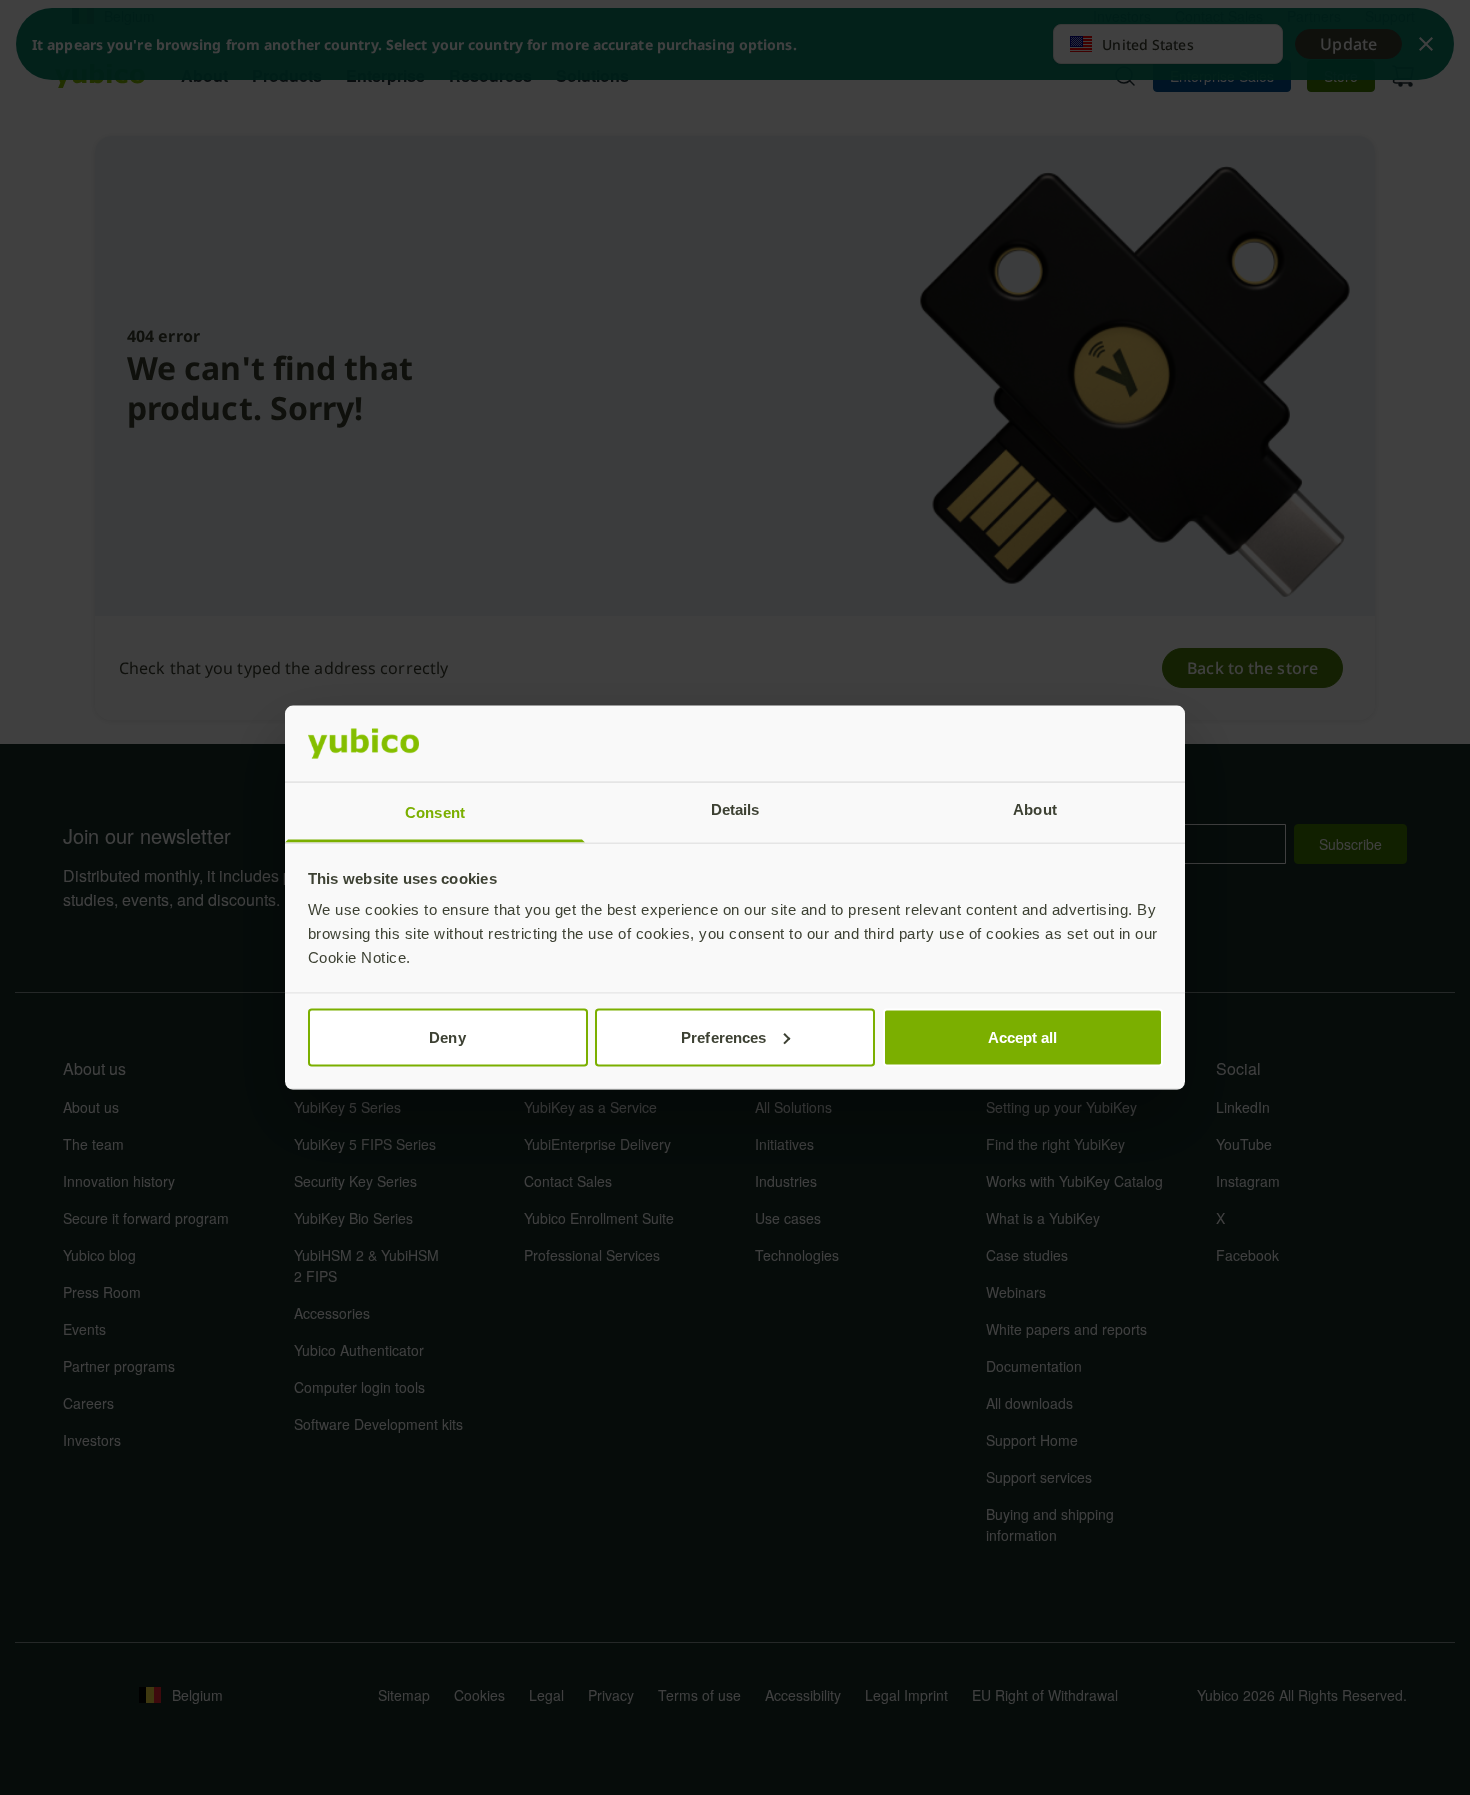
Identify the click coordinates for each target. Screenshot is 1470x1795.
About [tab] (1035, 809)
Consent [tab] (435, 812)
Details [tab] (735, 809)
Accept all (1023, 1036)
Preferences (723, 1036)
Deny (447, 1036)
